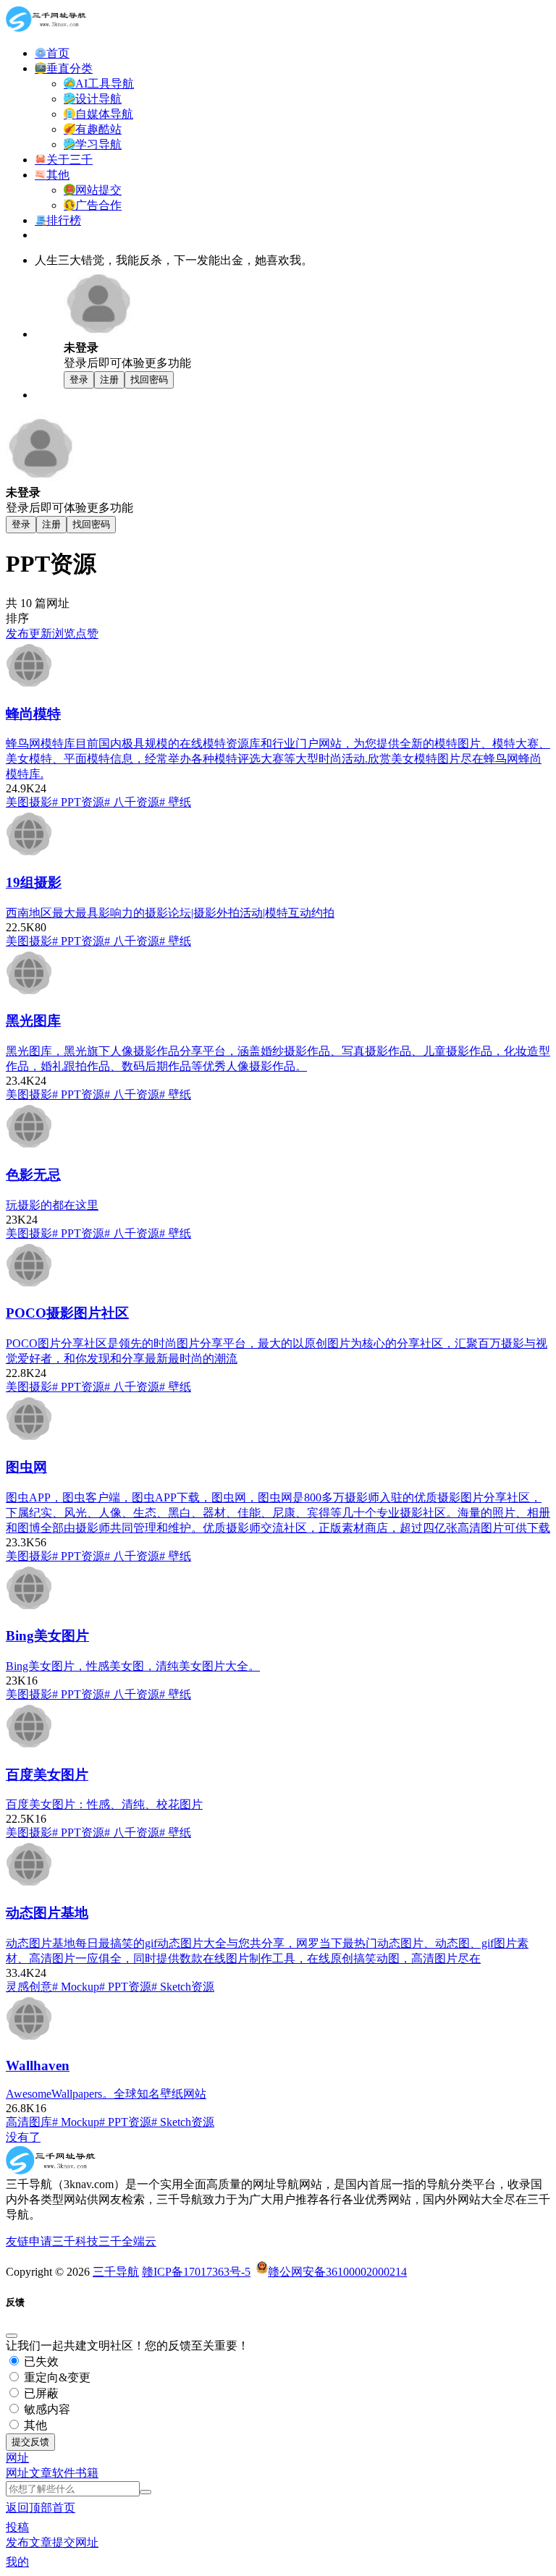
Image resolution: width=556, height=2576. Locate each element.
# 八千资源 (132, 802)
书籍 (87, 2473)
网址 (17, 2473)
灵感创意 (29, 1987)
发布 (17, 634)
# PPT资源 (78, 802)
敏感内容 (46, 2409)
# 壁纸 (175, 802)
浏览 (64, 634)
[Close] (12, 2336)
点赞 (87, 634)
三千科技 (75, 2241)
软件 (64, 2473)
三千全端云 (127, 2241)
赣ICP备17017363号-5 (196, 2272)
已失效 (40, 2361)
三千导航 (116, 2272)
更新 (41, 634)
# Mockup (76, 1987)
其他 (34, 2425)
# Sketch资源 (183, 1987)
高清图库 (29, 2122)
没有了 (23, 2137)
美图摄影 (29, 802)
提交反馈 (30, 2442)
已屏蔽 (40, 2393)
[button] (17, 2458)
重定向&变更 (56, 2377)
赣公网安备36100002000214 (337, 2272)
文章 (41, 2473)
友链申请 (29, 2241)
